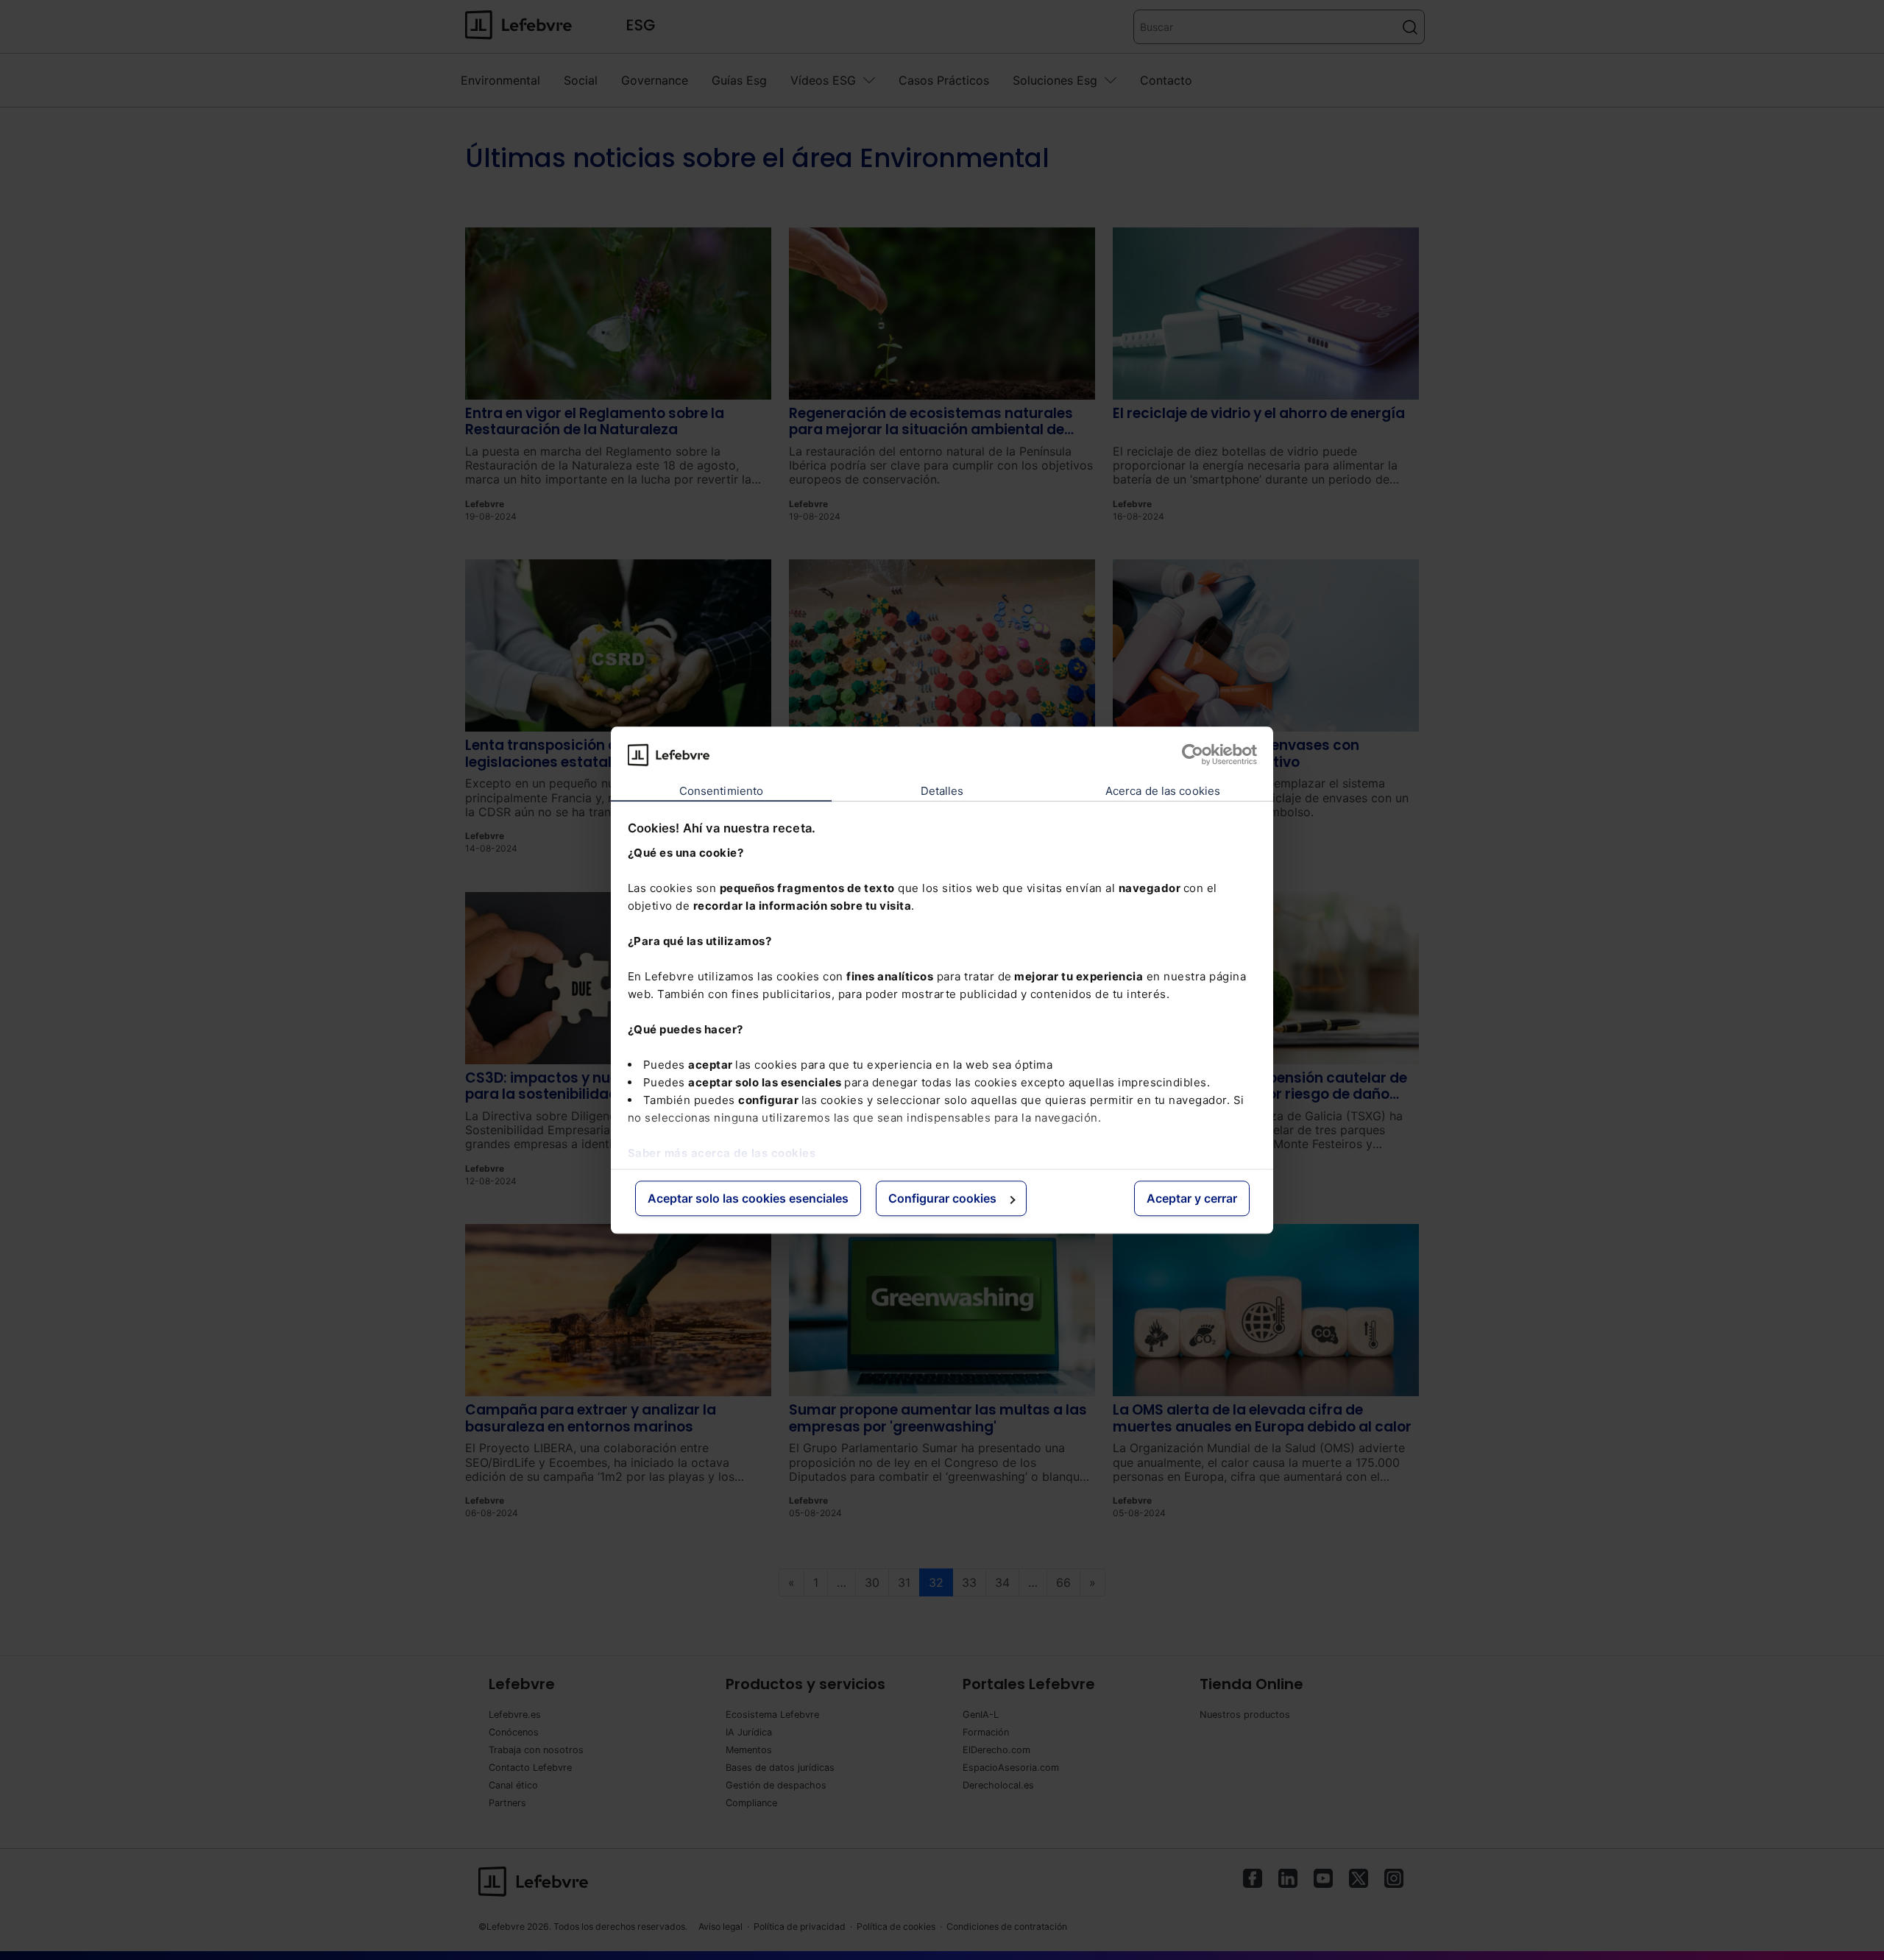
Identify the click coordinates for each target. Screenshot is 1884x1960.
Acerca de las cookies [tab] (1163, 792)
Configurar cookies (942, 1199)
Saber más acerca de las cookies (722, 1153)
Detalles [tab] (942, 792)
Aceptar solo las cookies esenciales (748, 1199)
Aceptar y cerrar (1192, 1199)
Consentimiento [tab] (721, 792)
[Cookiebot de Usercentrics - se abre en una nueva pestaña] (1193, 754)
